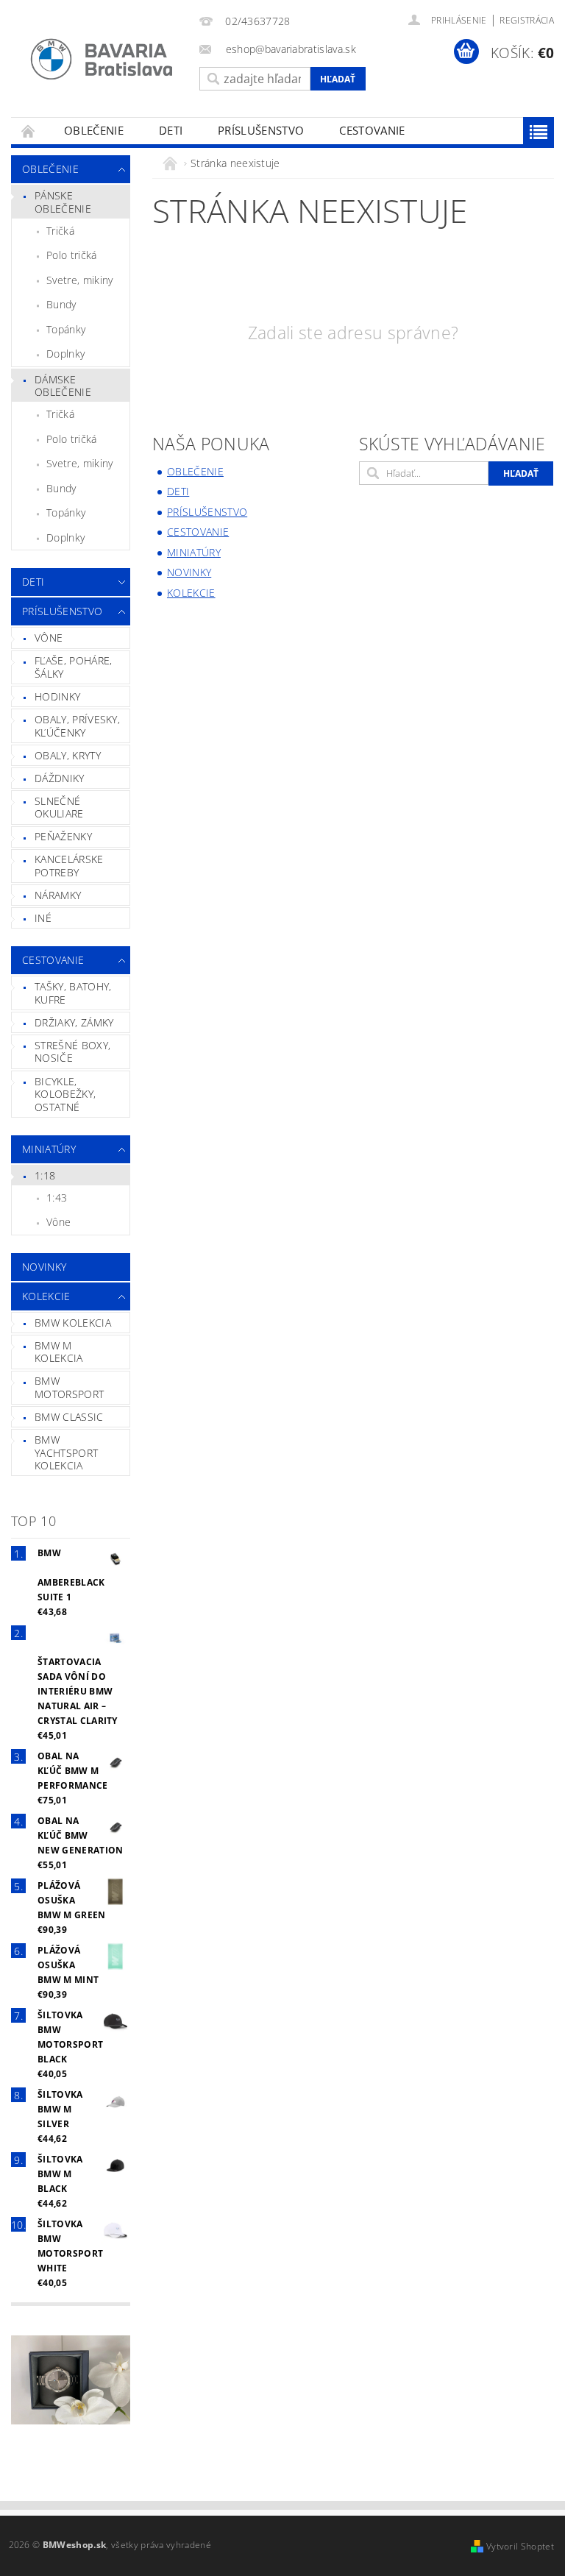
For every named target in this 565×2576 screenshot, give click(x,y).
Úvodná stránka (29, 131)
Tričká (60, 231)
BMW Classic (69, 1417)
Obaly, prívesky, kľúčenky (77, 726)
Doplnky (65, 354)
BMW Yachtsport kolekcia (66, 1452)
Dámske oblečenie (63, 386)
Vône (49, 638)
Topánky (66, 329)
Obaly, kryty (68, 755)
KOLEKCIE (46, 1296)
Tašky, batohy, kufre (73, 993)
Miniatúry (49, 1149)
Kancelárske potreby (69, 866)
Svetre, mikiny (79, 280)
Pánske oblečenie (63, 202)
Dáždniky (60, 778)
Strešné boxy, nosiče (72, 1052)
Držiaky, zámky (74, 1022)
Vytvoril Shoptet (520, 2546)
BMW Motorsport (69, 1387)
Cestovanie (372, 130)
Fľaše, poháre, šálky (73, 667)
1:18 (45, 1175)
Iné (43, 918)
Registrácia (527, 20)
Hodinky (57, 696)
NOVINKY (44, 1267)
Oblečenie (94, 130)
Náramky (58, 895)
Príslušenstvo (261, 130)
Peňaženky (63, 836)
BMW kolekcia (73, 1323)
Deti (171, 130)
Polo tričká (72, 255)
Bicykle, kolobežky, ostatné (65, 1094)
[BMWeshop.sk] (102, 59)
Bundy (61, 304)
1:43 (57, 1197)
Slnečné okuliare (59, 808)
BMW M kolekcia (59, 1352)
